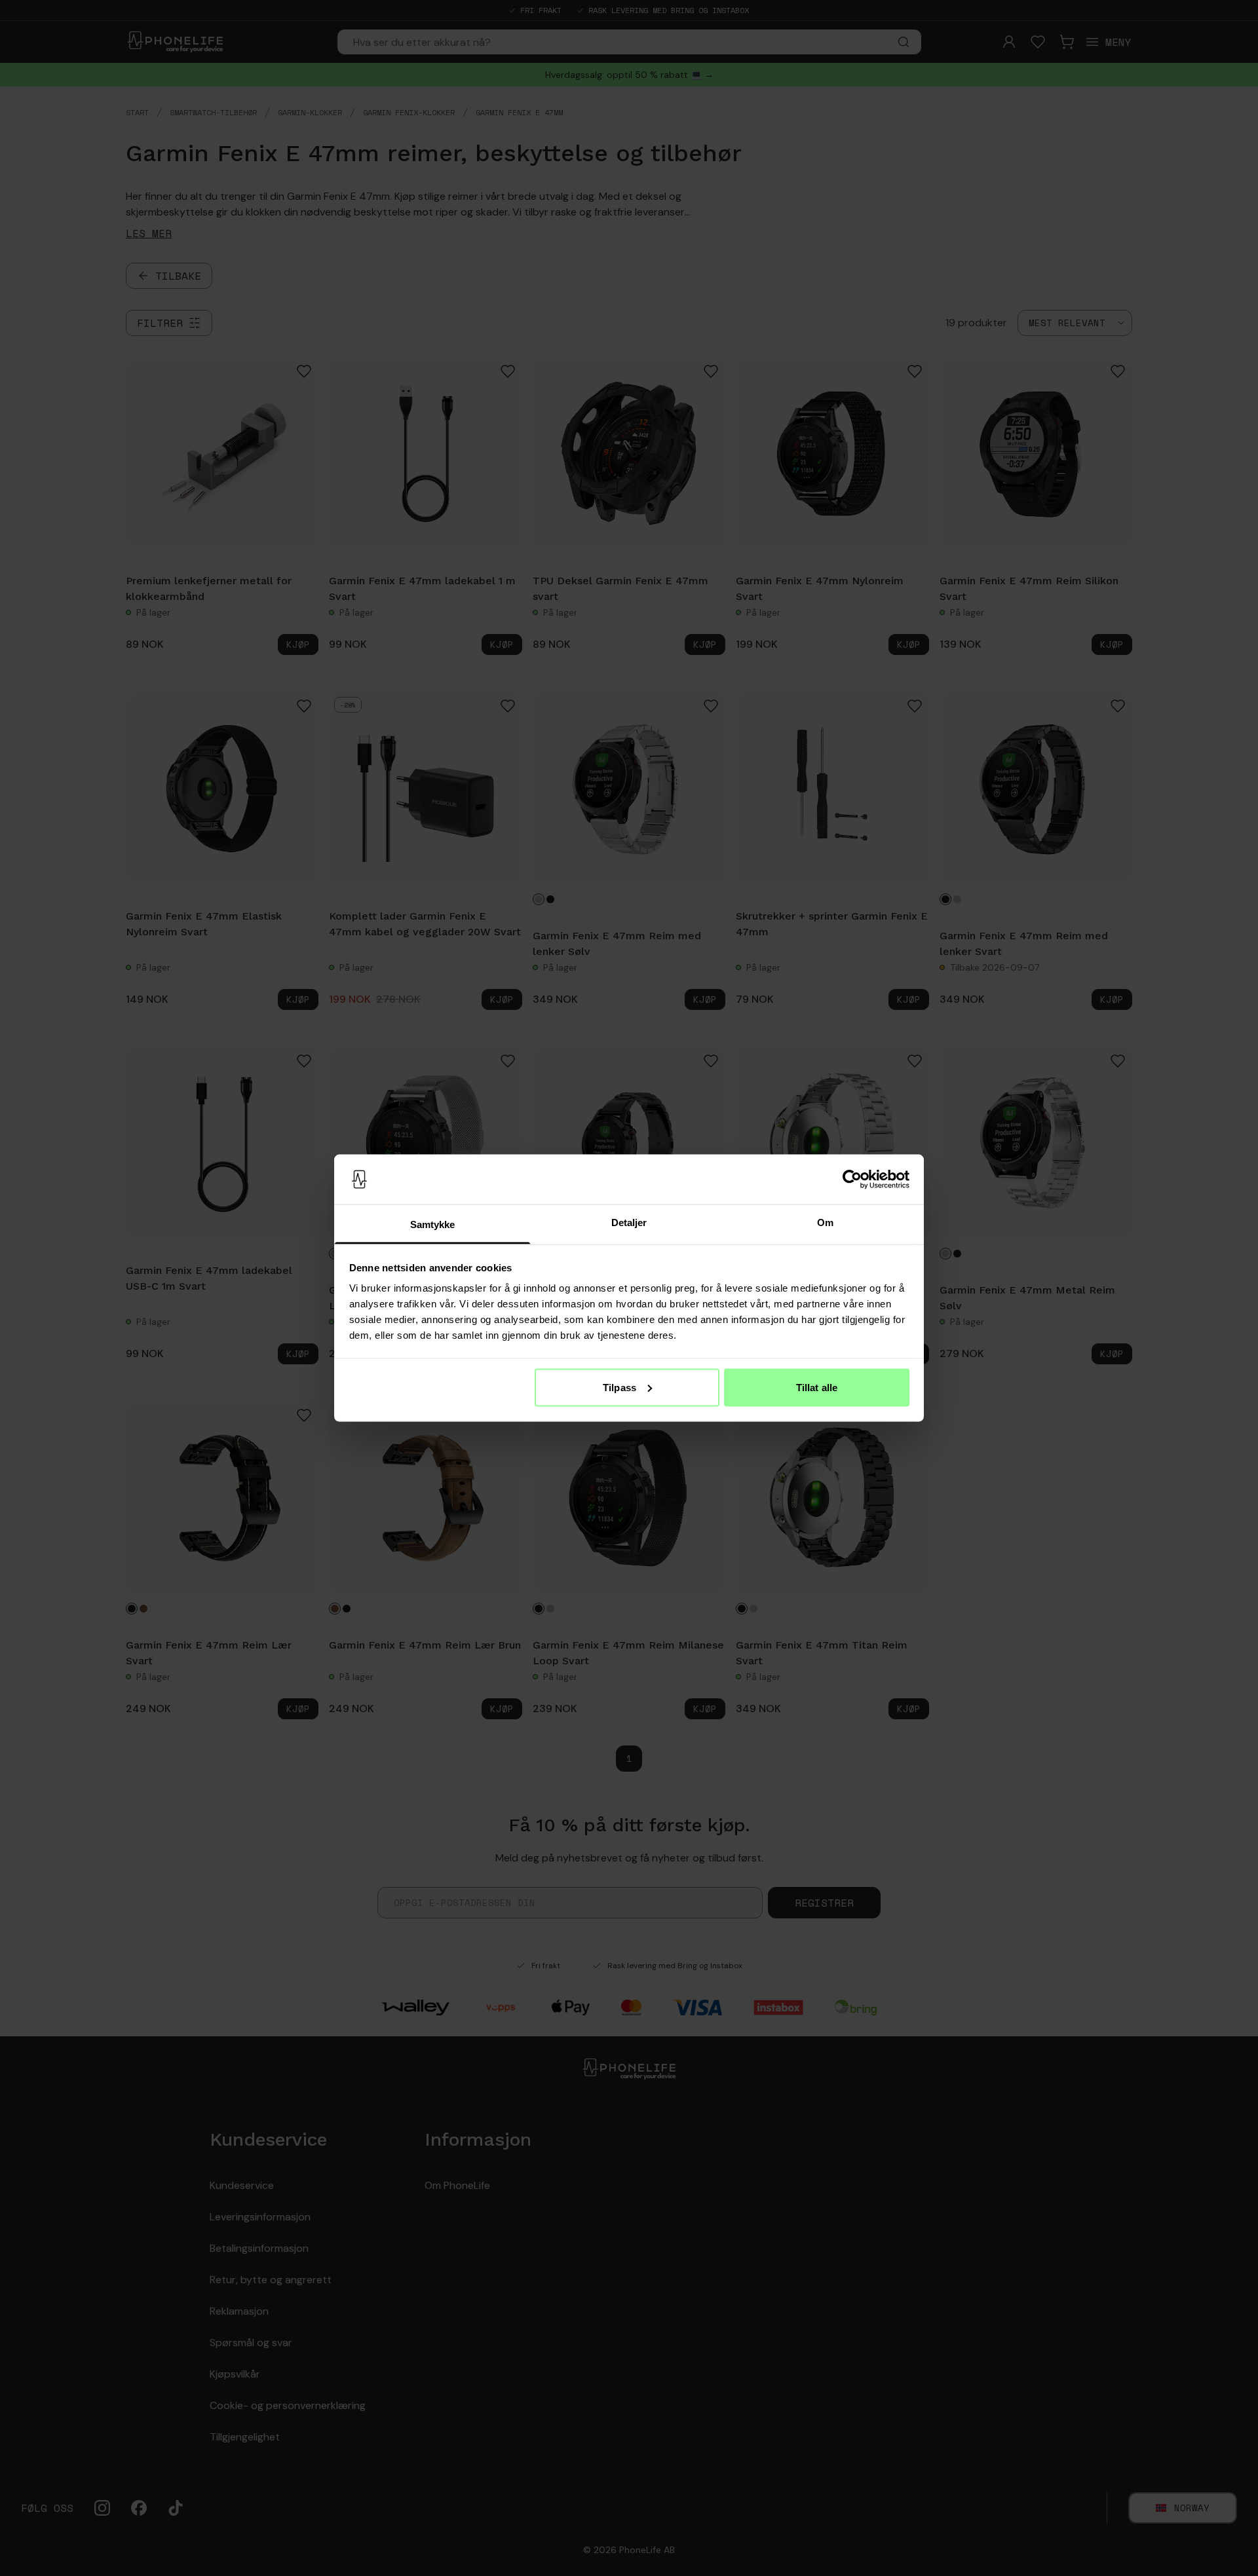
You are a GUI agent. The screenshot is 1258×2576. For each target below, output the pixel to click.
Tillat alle (817, 1387)
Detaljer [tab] (629, 1223)
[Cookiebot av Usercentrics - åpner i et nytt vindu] (852, 1180)
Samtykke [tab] (433, 1224)
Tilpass (619, 1387)
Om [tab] (825, 1223)
